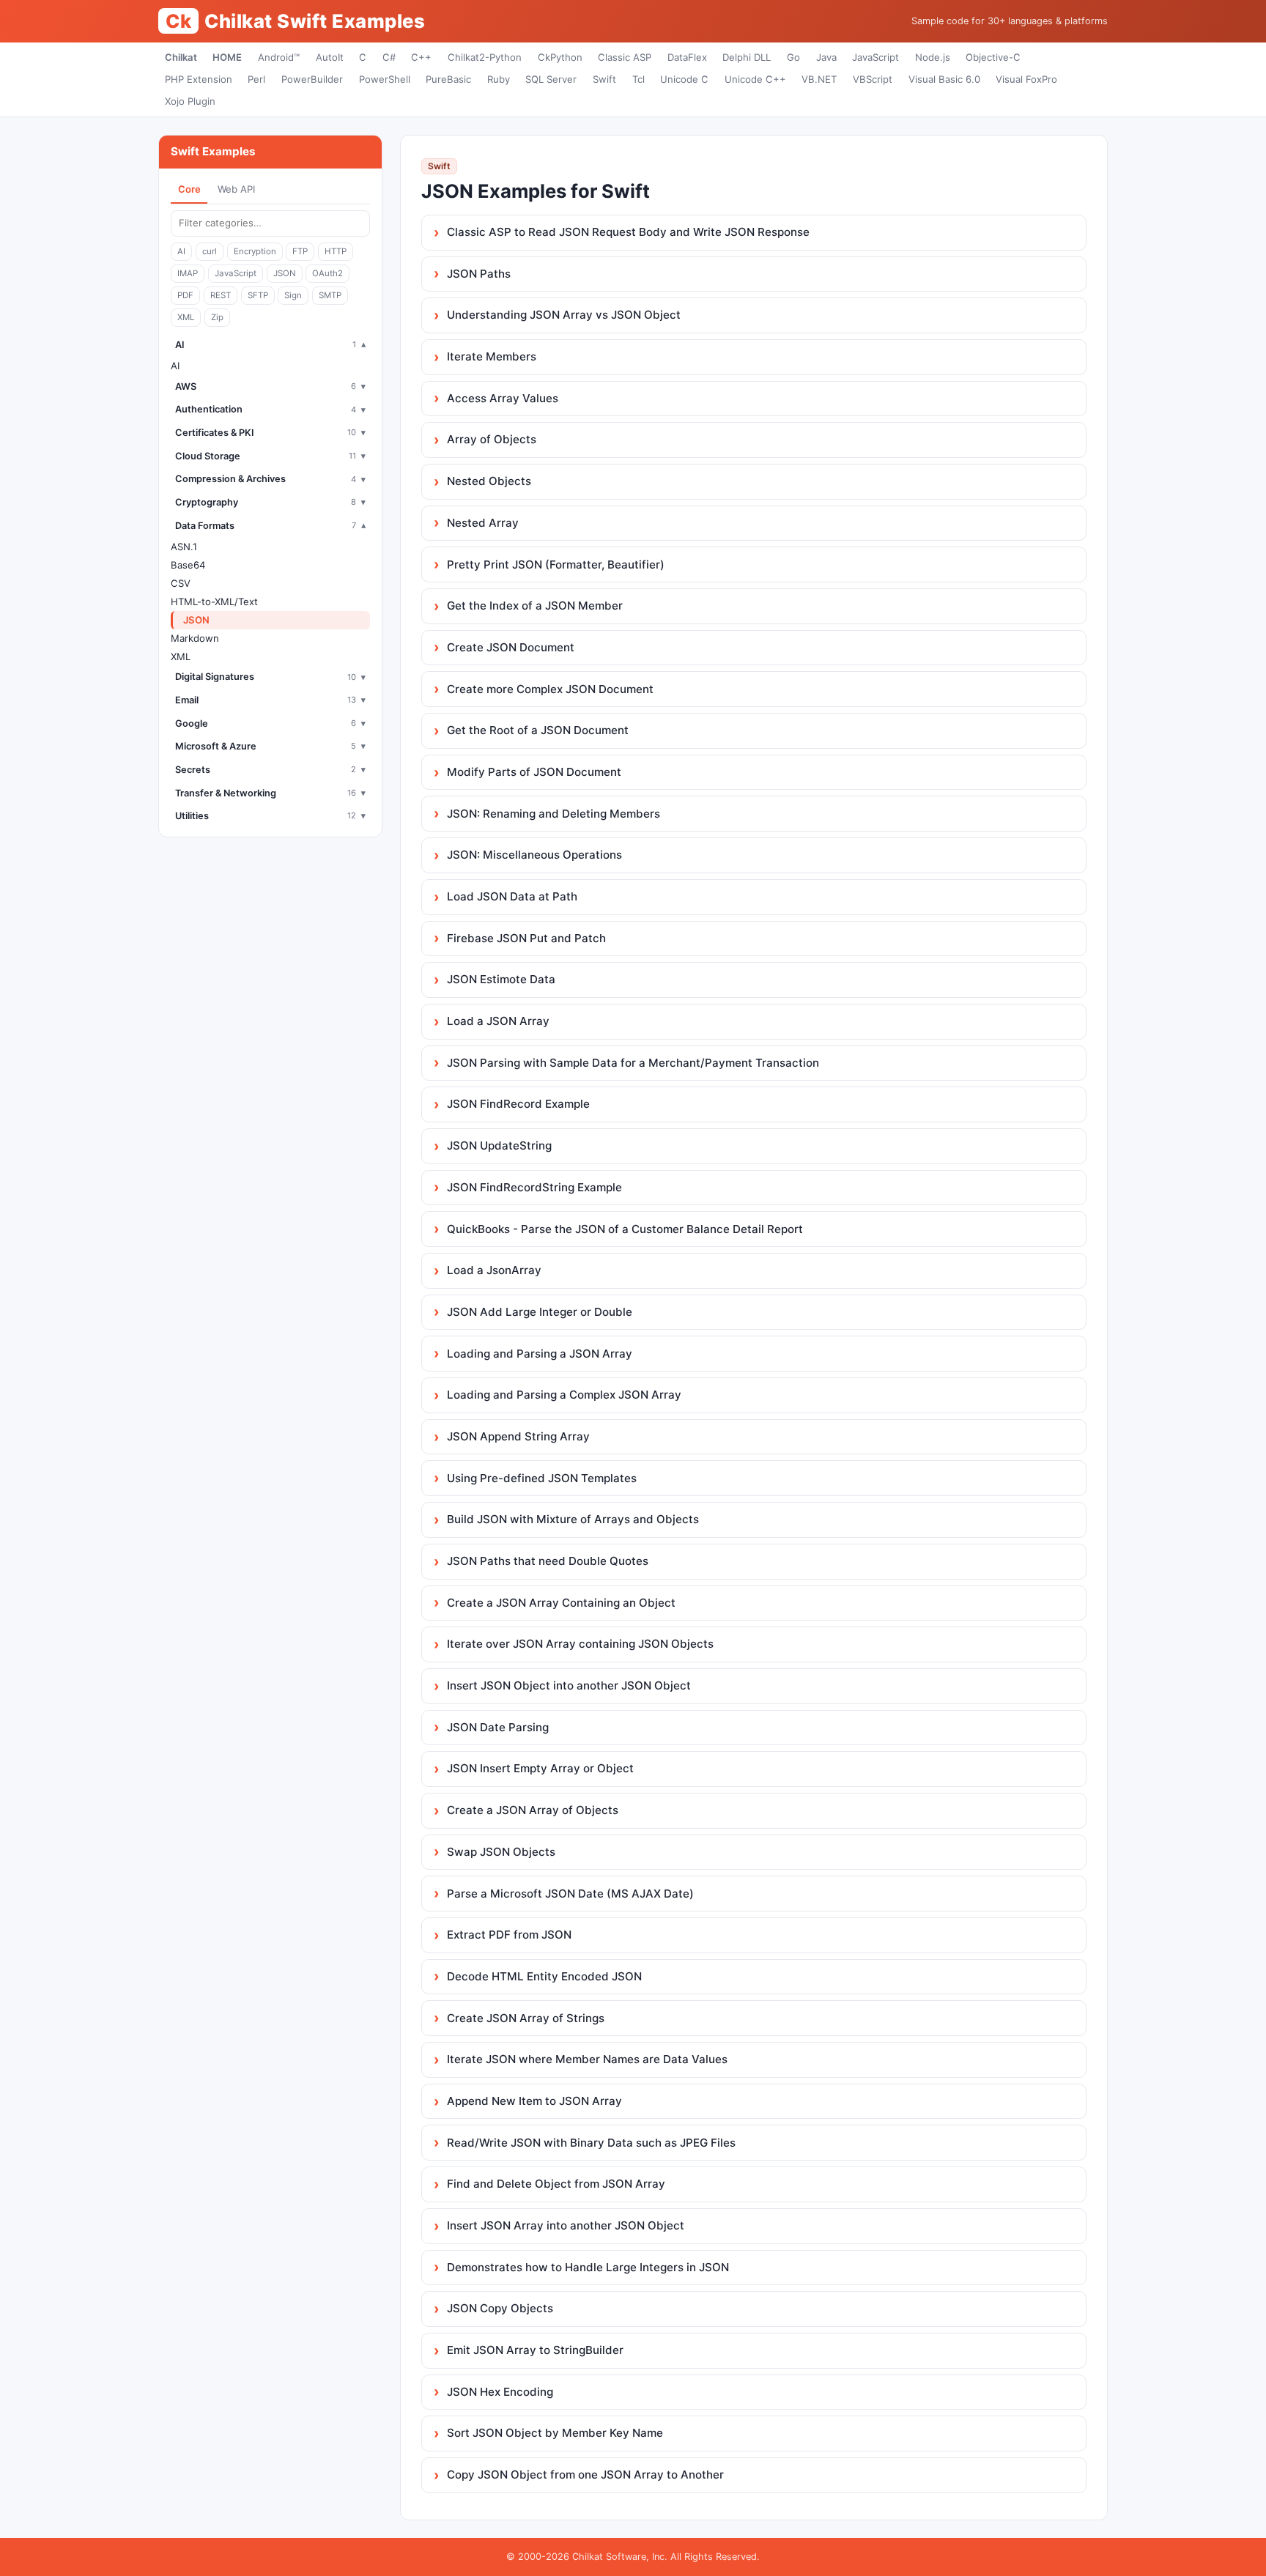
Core (189, 189)
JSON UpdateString (499, 1145)
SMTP (330, 295)
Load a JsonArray (494, 1270)
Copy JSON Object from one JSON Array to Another (585, 2475)
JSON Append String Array (518, 1436)
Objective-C (993, 57)
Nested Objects (489, 481)
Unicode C (684, 79)
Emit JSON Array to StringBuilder (535, 2350)
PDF (185, 295)
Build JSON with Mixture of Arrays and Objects (573, 1519)
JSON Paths (479, 274)
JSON (285, 273)
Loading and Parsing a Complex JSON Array (564, 1395)
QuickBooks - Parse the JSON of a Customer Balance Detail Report (625, 1229)
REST (221, 295)
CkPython (560, 57)
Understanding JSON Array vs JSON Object (564, 315)
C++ (421, 57)
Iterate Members (492, 356)
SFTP (258, 295)
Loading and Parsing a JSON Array (540, 1354)
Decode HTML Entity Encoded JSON (544, 1976)
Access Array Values (503, 398)
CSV (181, 583)
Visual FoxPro (1026, 79)
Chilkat (181, 57)
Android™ (279, 57)
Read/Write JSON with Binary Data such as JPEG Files (591, 2143)
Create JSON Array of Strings (526, 2018)
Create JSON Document (511, 647)
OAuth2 (327, 273)
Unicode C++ (755, 79)
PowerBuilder (312, 79)
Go (793, 57)
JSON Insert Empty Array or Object (540, 1768)
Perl (256, 79)
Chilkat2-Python (485, 57)
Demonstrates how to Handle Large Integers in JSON (588, 2267)
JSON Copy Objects (500, 2308)
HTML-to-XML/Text (214, 602)
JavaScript (876, 57)
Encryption (255, 251)
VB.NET (819, 79)
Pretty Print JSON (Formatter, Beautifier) (556, 565)
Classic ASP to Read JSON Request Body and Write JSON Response (628, 232)
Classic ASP (625, 57)
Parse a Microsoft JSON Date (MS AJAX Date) (570, 1894)
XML (186, 317)
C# (389, 57)
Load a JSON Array (498, 1021)
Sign (293, 295)
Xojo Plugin (190, 101)
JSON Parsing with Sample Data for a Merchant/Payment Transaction (633, 1063)
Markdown (195, 638)
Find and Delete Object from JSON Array (556, 2184)
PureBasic (448, 79)
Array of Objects (492, 439)
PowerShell (385, 79)
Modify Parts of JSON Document (534, 772)
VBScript (873, 79)
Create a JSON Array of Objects (533, 1810)
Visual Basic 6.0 (944, 79)
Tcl (638, 79)
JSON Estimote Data (501, 979)
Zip (217, 317)
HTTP (336, 251)
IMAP (188, 273)
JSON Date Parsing (498, 1727)
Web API (236, 189)
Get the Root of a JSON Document (538, 730)
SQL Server (551, 79)
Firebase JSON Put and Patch (526, 938)
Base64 (188, 565)
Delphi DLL (747, 57)
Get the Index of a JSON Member (535, 606)
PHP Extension (199, 79)
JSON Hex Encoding (500, 2392)
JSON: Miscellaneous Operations (534, 855)
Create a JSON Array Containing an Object (561, 1603)
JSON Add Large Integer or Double (540, 1312)
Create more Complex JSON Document (550, 689)
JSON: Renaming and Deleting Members (554, 814)
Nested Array (483, 523)
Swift (604, 79)
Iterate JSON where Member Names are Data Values (587, 2059)
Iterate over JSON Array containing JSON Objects (580, 1644)
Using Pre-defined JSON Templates (542, 1478)
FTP (300, 251)
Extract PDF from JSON (509, 1935)
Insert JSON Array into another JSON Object (566, 2225)
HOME (227, 57)
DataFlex (687, 57)
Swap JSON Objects (501, 1852)
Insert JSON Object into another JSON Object (569, 1685)
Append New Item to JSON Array (534, 2101)
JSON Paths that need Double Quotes (548, 1561)
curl (210, 251)
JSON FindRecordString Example (534, 1187)
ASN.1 (184, 547)
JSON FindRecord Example (518, 1104)
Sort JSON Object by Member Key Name (555, 2433)
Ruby (499, 79)
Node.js (933, 57)
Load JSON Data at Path (512, 896)
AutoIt (330, 57)
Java (826, 57)
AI (181, 251)
